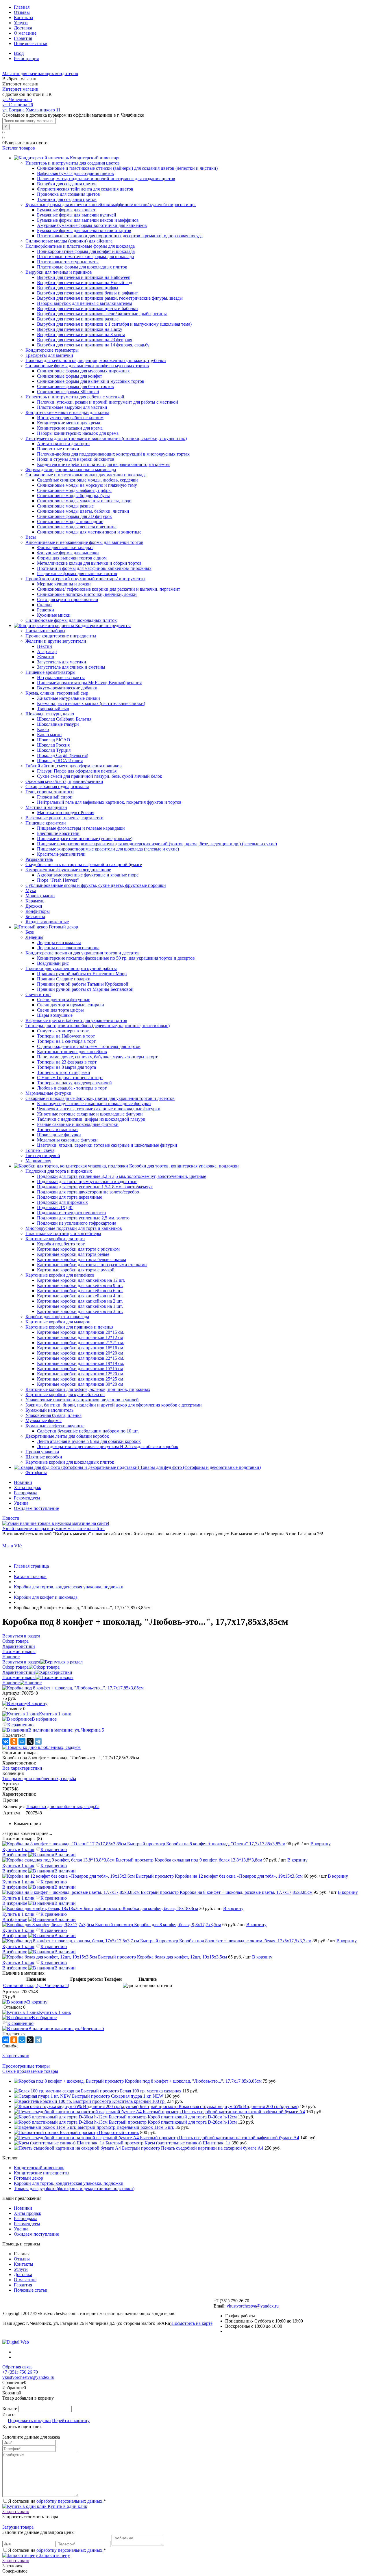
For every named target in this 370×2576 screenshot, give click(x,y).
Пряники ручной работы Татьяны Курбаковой (83, 984)
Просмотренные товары (26, 2066)
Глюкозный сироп (55, 797)
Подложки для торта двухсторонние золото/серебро (88, 1192)
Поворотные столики (58, 449)
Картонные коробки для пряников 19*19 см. (81, 1363)
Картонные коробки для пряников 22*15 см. (81, 1358)
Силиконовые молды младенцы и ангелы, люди (84, 501)
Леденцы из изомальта (59, 942)
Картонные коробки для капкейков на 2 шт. (80, 1301)
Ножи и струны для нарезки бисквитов (76, 459)
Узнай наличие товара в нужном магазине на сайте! (53, 1528)
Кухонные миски (54, 615)
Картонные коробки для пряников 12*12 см (80, 1337)
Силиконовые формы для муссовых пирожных (83, 371)
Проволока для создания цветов (69, 194)
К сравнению (20, 1725)
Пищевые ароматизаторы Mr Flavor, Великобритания (89, 683)
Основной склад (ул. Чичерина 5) (36, 1985)
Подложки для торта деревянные (70, 1197)
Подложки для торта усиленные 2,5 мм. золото (83, 1218)
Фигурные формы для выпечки (68, 553)
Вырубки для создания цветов (67, 184)
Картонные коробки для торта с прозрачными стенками (92, 1265)
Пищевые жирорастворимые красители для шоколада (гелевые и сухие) (108, 849)
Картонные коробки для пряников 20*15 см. (81, 1332)
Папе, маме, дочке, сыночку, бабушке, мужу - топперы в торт (97, 1057)
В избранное (44, 1719)
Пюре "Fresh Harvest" (58, 880)
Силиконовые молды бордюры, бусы (73, 496)
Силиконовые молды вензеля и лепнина (77, 527)
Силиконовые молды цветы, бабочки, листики (83, 511)
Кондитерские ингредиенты (42, 2173)
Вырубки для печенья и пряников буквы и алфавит (87, 293)
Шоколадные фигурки (59, 1135)
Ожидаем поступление (36, 1508)
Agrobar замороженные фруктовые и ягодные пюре (88, 875)
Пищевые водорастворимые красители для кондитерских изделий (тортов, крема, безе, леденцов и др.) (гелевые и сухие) (157, 844)
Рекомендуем (27, 1498)
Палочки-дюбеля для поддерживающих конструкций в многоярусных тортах (113, 454)
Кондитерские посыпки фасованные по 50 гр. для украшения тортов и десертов (116, 958)
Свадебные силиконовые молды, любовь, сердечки (87, 480)
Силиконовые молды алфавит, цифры (74, 490)
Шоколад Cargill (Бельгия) (63, 755)
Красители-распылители (61, 854)
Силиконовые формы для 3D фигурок (74, 516)
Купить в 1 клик (55, 1714)
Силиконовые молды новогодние (70, 522)
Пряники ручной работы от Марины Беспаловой (85, 989)
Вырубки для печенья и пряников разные (78, 319)
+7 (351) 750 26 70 (20, 2372)
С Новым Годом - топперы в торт (70, 1078)
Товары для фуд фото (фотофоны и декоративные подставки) (74, 2188)
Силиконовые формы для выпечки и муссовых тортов (91, 381)
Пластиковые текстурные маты (68, 262)
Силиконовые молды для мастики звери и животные (89, 532)
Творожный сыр (53, 709)
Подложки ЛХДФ (55, 1207)
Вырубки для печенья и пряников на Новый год (85, 282)
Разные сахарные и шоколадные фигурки (78, 1124)
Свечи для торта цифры (60, 1010)
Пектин (45, 646)
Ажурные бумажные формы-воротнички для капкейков (92, 225)
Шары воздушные (55, 1015)
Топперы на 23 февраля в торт (67, 1062)
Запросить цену (54, 2555)
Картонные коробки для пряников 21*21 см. (81, 1343)
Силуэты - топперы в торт (63, 1031)
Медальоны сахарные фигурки (67, 1140)
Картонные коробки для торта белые (73, 1254)
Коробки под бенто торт (61, 1244)
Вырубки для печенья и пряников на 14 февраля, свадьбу (93, 345)
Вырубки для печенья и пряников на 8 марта (81, 334)
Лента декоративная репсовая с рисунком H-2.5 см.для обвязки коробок (108, 1446)
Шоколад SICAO (54, 740)
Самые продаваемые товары (30, 2071)
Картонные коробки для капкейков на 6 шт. (80, 1291)
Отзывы (22, 12)
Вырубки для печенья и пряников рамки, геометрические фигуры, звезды (110, 298)
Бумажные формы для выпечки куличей (77, 215)
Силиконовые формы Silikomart (68, 392)
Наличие (11, 1683)
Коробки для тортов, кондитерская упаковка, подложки (69, 2183)
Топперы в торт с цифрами (64, 1072)
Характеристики (19, 1672)
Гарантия (23, 38)
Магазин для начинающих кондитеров (40, 73)
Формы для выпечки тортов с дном (72, 558)
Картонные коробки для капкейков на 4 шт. (80, 1296)
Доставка (23, 28)
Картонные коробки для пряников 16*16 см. (81, 1348)
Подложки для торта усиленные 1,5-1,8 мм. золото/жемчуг (95, 1187)
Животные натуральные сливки (69, 698)
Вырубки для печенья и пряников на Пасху (80, 329)
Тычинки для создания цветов (67, 199)
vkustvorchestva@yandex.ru (253, 2306)
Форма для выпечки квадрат (65, 548)
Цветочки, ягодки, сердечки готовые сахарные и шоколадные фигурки (107, 1145)
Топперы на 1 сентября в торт (66, 1041)
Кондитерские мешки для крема (69, 423)
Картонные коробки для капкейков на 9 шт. (80, 1285)
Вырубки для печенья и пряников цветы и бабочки (87, 308)
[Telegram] (38, 1741)
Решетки (46, 610)
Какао (43, 729)
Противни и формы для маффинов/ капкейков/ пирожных (94, 568)
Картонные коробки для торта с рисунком (78, 1249)
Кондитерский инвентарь (39, 2168)
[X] (30, 1741)
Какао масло (49, 735)
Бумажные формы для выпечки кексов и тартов (84, 231)
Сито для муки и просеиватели (68, 599)
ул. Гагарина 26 (18, 105)
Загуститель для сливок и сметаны (71, 667)
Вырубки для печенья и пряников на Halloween (84, 277)
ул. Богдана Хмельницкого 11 (31, 110)
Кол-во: (10, 2409)
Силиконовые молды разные (65, 506)
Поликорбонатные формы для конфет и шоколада (86, 251)
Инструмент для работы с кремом (70, 418)
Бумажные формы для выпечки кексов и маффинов (88, 220)
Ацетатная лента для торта (63, 444)
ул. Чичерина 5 (17, 99)
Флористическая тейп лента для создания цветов (85, 189)
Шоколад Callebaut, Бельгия (64, 719)
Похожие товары (19, 1677)
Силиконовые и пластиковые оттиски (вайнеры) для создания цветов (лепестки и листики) (127, 168)
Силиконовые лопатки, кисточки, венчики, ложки (87, 594)
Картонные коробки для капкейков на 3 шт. (80, 1311)
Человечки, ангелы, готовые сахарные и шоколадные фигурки (99, 1109)
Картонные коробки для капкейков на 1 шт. (80, 1306)
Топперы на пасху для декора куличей (74, 1083)
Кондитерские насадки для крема (70, 428)
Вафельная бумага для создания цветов (75, 173)
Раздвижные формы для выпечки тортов (77, 573)
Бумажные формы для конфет (66, 210)
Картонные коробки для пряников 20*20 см (80, 1353)
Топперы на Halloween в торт (66, 1036)
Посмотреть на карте (192, 2323)
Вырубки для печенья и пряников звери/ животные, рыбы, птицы (102, 314)
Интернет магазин (20, 89)
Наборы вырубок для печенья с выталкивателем (85, 303)
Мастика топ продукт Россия (66, 813)
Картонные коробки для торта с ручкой (76, 1270)
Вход (19, 53)
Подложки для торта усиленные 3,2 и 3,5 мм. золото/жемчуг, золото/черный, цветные (122, 1176)
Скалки (44, 605)
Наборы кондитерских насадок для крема (78, 433)
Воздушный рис (53, 963)
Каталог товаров (19, 148)
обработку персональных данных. (70, 2501)
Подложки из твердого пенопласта (71, 1213)
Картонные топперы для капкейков (72, 1052)
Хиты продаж (27, 1487)
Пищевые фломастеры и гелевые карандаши (81, 828)
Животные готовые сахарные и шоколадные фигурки (90, 1114)
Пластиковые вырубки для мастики (72, 407)
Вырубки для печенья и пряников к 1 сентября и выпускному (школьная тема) (114, 324)
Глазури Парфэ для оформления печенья (77, 771)
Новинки (23, 1482)
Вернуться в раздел (21, 1662)
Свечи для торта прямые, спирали (71, 1005)
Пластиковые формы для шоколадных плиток (82, 267)
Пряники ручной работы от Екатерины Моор (82, 974)
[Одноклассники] (14, 1741)
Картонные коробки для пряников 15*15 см (80, 1369)
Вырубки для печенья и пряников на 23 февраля (85, 340)
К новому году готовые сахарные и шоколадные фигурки (94, 1104)
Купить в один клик (67, 2506)
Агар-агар (47, 651)
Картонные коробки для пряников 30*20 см (80, 1384)
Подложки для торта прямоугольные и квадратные (87, 1181)
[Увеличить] (73, 1688)
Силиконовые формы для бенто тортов (75, 386)
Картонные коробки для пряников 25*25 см (80, 1379)
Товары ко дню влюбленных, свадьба (39, 1778)
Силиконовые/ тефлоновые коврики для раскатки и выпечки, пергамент (109, 589)
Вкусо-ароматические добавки (67, 688)
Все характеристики (22, 1768)
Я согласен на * (57, 2501)
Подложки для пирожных (62, 1202)
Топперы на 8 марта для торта (66, 1067)
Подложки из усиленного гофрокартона (77, 1223)
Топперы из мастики (57, 1130)
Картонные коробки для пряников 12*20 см (80, 1374)
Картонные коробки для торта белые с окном (82, 1259)
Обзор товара (15, 1667)
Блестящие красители (58, 833)
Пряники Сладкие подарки (64, 979)
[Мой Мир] (22, 1741)
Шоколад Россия (53, 745)
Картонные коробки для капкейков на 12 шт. (81, 1280)
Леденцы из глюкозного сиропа (68, 948)
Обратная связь (17, 2367)
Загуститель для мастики (62, 662)
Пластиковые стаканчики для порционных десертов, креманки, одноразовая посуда (120, 236)
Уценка (21, 1503)
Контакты (24, 17)
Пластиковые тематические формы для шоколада (85, 257)
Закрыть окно (16, 2056)
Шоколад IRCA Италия (60, 761)
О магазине (25, 33)
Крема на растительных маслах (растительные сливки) (91, 703)
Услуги (21, 23)
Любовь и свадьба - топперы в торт (72, 1088)
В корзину (37, 1703)
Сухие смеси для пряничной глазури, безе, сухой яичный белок (100, 776)
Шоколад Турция (54, 750)
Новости (11, 1518)
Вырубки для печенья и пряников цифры (78, 288)
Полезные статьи (31, 43)
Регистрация (26, 58)
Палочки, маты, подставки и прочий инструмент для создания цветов (106, 179)
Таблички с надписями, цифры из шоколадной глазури (91, 1119)
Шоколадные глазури (58, 724)
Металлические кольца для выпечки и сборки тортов (89, 563)
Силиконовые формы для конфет (70, 376)
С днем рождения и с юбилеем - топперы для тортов (89, 1046)
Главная (22, 7)
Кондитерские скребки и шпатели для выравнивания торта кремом (103, 464)
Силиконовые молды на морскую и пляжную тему (87, 485)
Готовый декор (28, 2178)
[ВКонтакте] (6, 1741)
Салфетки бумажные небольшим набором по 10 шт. (88, 1431)
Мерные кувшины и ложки (64, 584)
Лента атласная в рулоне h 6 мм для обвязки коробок (89, 1441)
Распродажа (26, 1493)
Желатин (46, 657)
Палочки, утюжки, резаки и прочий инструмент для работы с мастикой (108, 402)
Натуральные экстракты (61, 677)
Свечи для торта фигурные (64, 1000)
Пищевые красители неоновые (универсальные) (85, 839)
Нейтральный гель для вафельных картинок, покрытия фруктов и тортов (109, 802)
